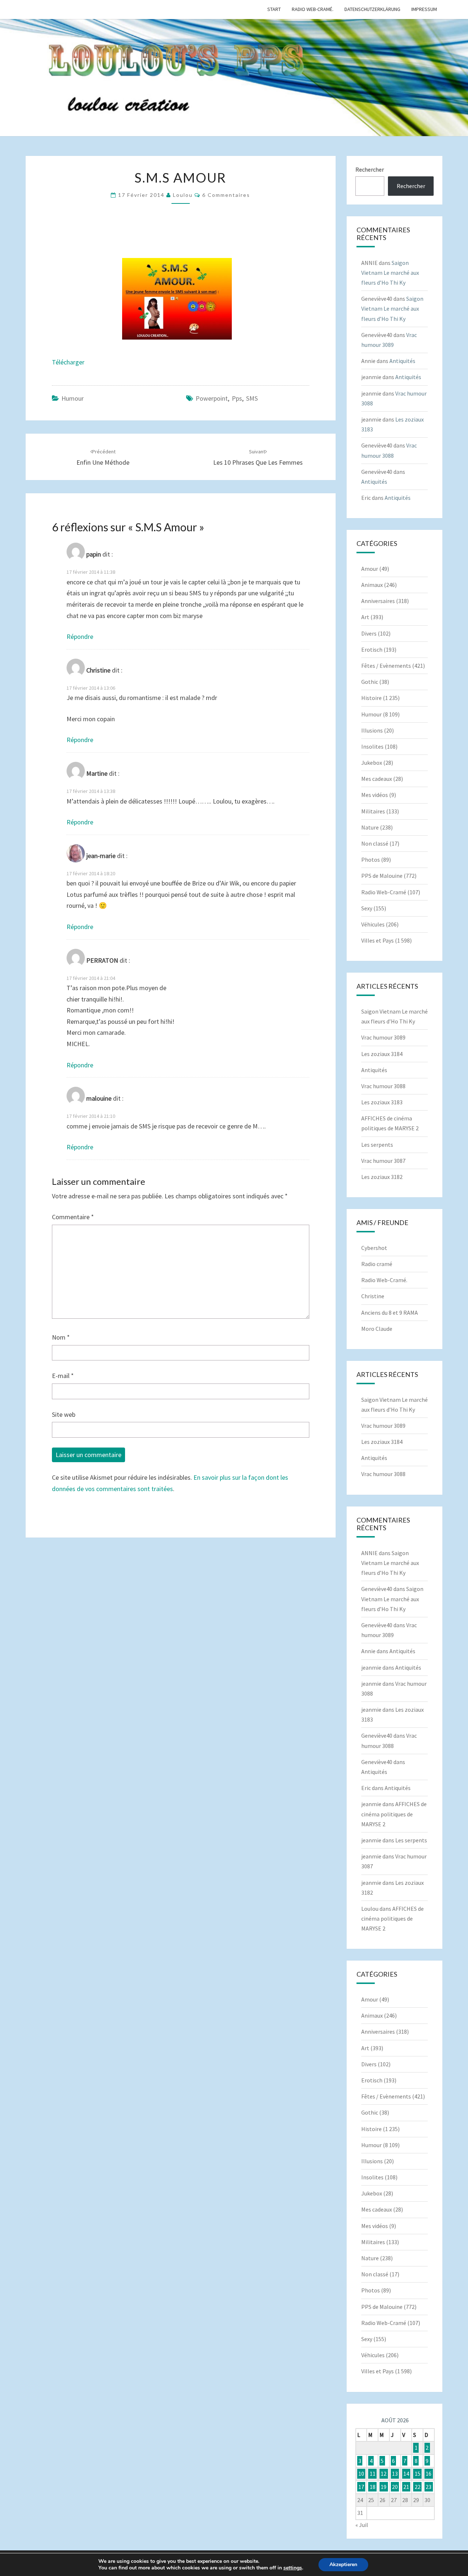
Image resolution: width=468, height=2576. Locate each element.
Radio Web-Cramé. (313, 9)
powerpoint (212, 398)
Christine (373, 1296)
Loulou (183, 195)
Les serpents (377, 1145)
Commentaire (73, 1217)
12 (384, 2474)
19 (384, 2487)
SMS (252, 398)
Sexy (367, 908)
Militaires (373, 811)
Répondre (80, 636)
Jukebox (372, 763)
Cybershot (374, 1248)
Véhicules (373, 924)
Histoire (371, 698)
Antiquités (402, 361)
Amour (370, 569)
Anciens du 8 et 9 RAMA (390, 1313)
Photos (371, 860)
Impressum (424, 9)
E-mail (63, 1376)
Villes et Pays (378, 940)
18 (373, 2487)
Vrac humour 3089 (383, 1037)
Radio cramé (377, 1264)
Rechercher (370, 169)
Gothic (370, 682)
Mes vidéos (375, 795)
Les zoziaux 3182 (382, 1177)
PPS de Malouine (382, 876)
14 (406, 2474)
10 (361, 2474)
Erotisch (372, 649)
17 (361, 2487)
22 (418, 2487)
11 (373, 2474)
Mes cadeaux (377, 779)
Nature (370, 827)
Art (365, 617)
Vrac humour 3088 (383, 1086)
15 (418, 2474)
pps (237, 398)
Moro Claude (377, 1329)
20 (395, 2487)
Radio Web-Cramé (384, 892)
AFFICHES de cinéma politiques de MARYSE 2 (394, 1814)
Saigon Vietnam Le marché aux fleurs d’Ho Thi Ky (390, 273)
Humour (73, 398)
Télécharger (68, 362)
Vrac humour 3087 (383, 1161)
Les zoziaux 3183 (382, 1102)
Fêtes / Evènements (386, 666)
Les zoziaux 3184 (382, 1054)
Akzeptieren (343, 2564)
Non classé (375, 843)
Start (274, 9)
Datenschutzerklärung (372, 9)
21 (406, 2487)
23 (429, 2487)
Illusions (372, 730)
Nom (61, 1337)
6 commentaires (226, 195)
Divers (369, 633)
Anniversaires (378, 601)
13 (395, 2474)
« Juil (362, 2525)
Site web (64, 1414)
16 (429, 2474)
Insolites (372, 746)
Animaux (372, 585)
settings (293, 2568)
